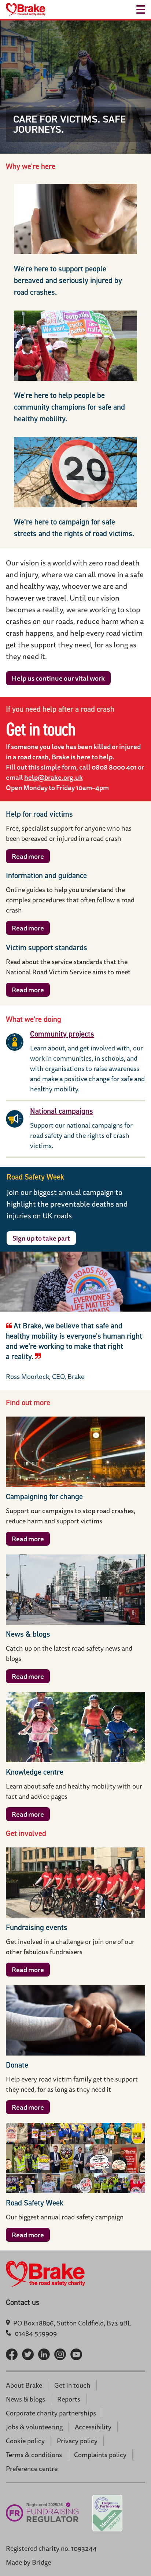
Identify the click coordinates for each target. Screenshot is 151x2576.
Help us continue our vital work (58, 678)
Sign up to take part (41, 1238)
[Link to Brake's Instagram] (60, 2354)
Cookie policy (25, 2441)
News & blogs (25, 2399)
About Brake (24, 2385)
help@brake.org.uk (54, 777)
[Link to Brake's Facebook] (12, 2354)
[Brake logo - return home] (26, 10)
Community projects (62, 1034)
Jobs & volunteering (34, 2427)
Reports (69, 2399)
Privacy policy (77, 2441)
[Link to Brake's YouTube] (76, 2354)
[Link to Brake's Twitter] (28, 2354)
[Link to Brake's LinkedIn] (44, 2354)
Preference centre (32, 2468)
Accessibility (93, 2427)
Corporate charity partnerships (51, 2413)
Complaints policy (100, 2455)
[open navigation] (141, 10)
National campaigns (62, 1111)
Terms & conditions (34, 2455)
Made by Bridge (28, 2562)
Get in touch (72, 2385)
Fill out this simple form (41, 767)
